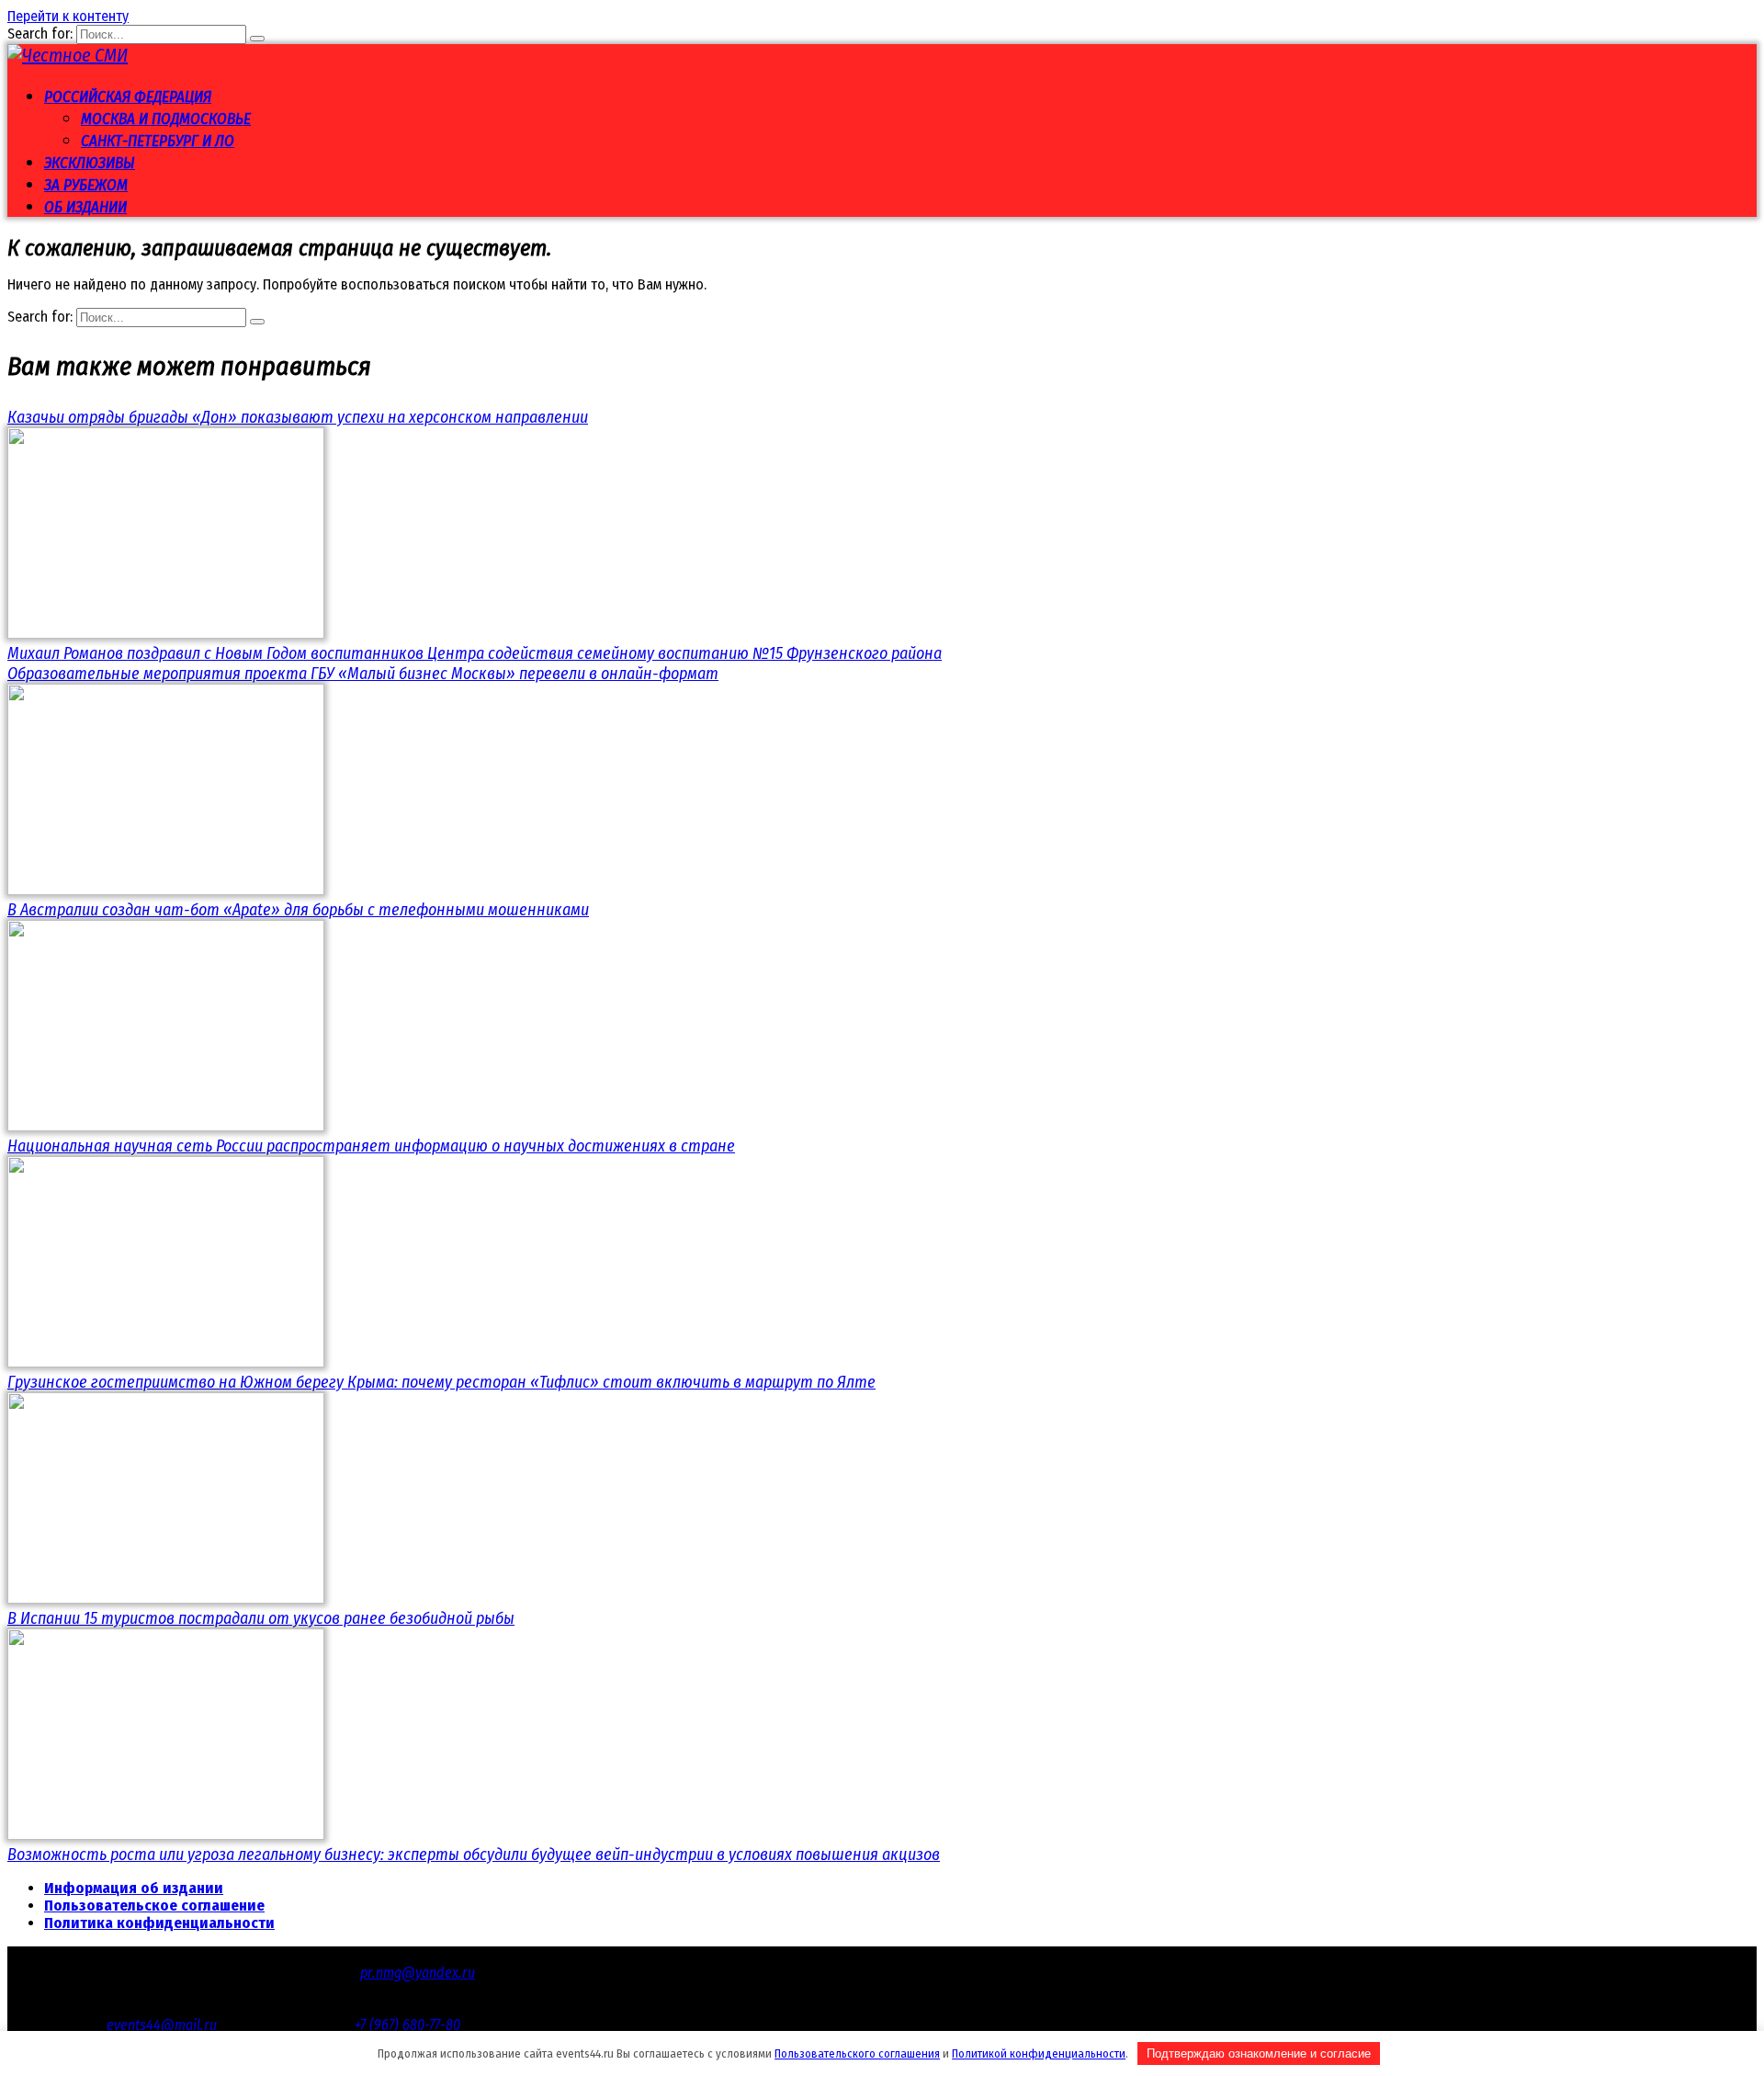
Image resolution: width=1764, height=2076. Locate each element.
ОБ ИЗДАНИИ (85, 207)
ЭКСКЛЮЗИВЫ (90, 163)
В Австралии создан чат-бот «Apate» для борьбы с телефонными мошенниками (298, 910)
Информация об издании (134, 1888)
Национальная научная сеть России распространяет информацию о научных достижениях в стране (371, 1146)
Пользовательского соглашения (857, 2053)
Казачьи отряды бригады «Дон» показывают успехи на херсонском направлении (298, 417)
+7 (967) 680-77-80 (407, 2025)
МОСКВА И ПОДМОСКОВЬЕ (166, 119)
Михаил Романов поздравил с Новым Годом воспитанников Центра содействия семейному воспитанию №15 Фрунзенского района (475, 653)
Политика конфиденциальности (159, 1923)
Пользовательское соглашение (154, 1906)
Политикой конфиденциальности (1039, 2053)
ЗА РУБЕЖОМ (86, 185)
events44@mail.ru (162, 2025)
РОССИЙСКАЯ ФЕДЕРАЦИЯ (128, 97)
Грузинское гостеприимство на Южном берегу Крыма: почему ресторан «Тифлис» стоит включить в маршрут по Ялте (441, 1382)
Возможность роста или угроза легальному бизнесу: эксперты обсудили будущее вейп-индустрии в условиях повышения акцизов (474, 1855)
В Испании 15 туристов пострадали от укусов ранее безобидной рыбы (261, 1618)
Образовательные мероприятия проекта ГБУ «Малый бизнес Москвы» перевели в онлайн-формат (363, 674)
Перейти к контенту (68, 16)
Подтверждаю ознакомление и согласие (1259, 2053)
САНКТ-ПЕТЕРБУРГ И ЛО (158, 141)
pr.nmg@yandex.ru (418, 1973)
